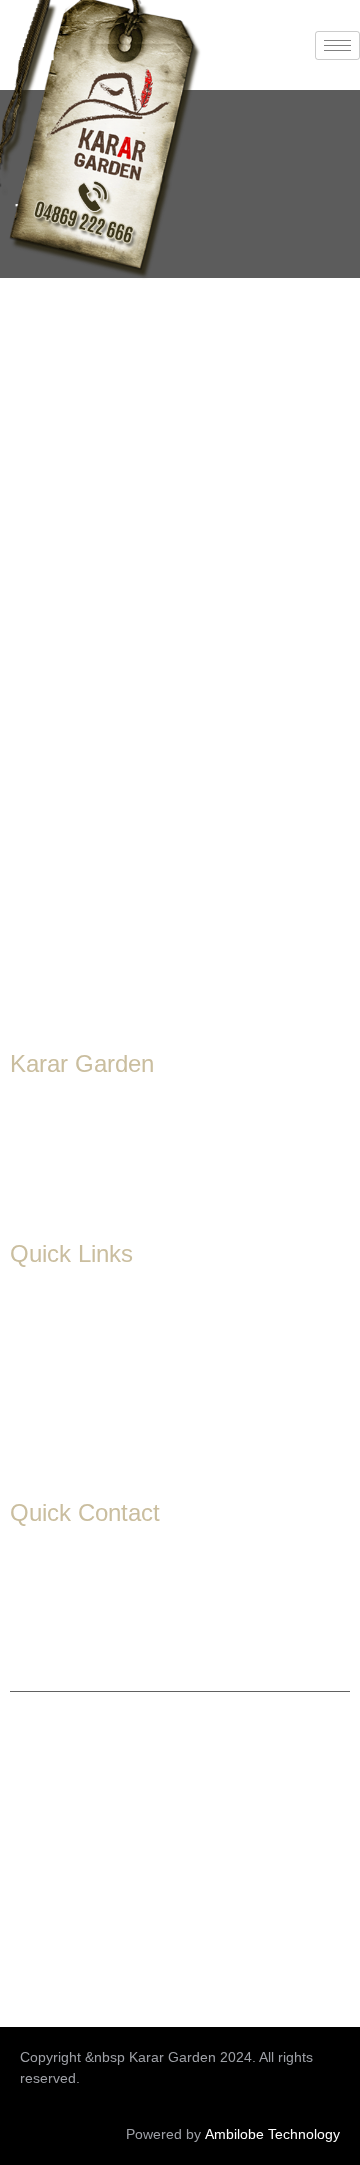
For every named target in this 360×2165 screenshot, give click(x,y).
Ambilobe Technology (272, 2134)
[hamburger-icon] (337, 45)
